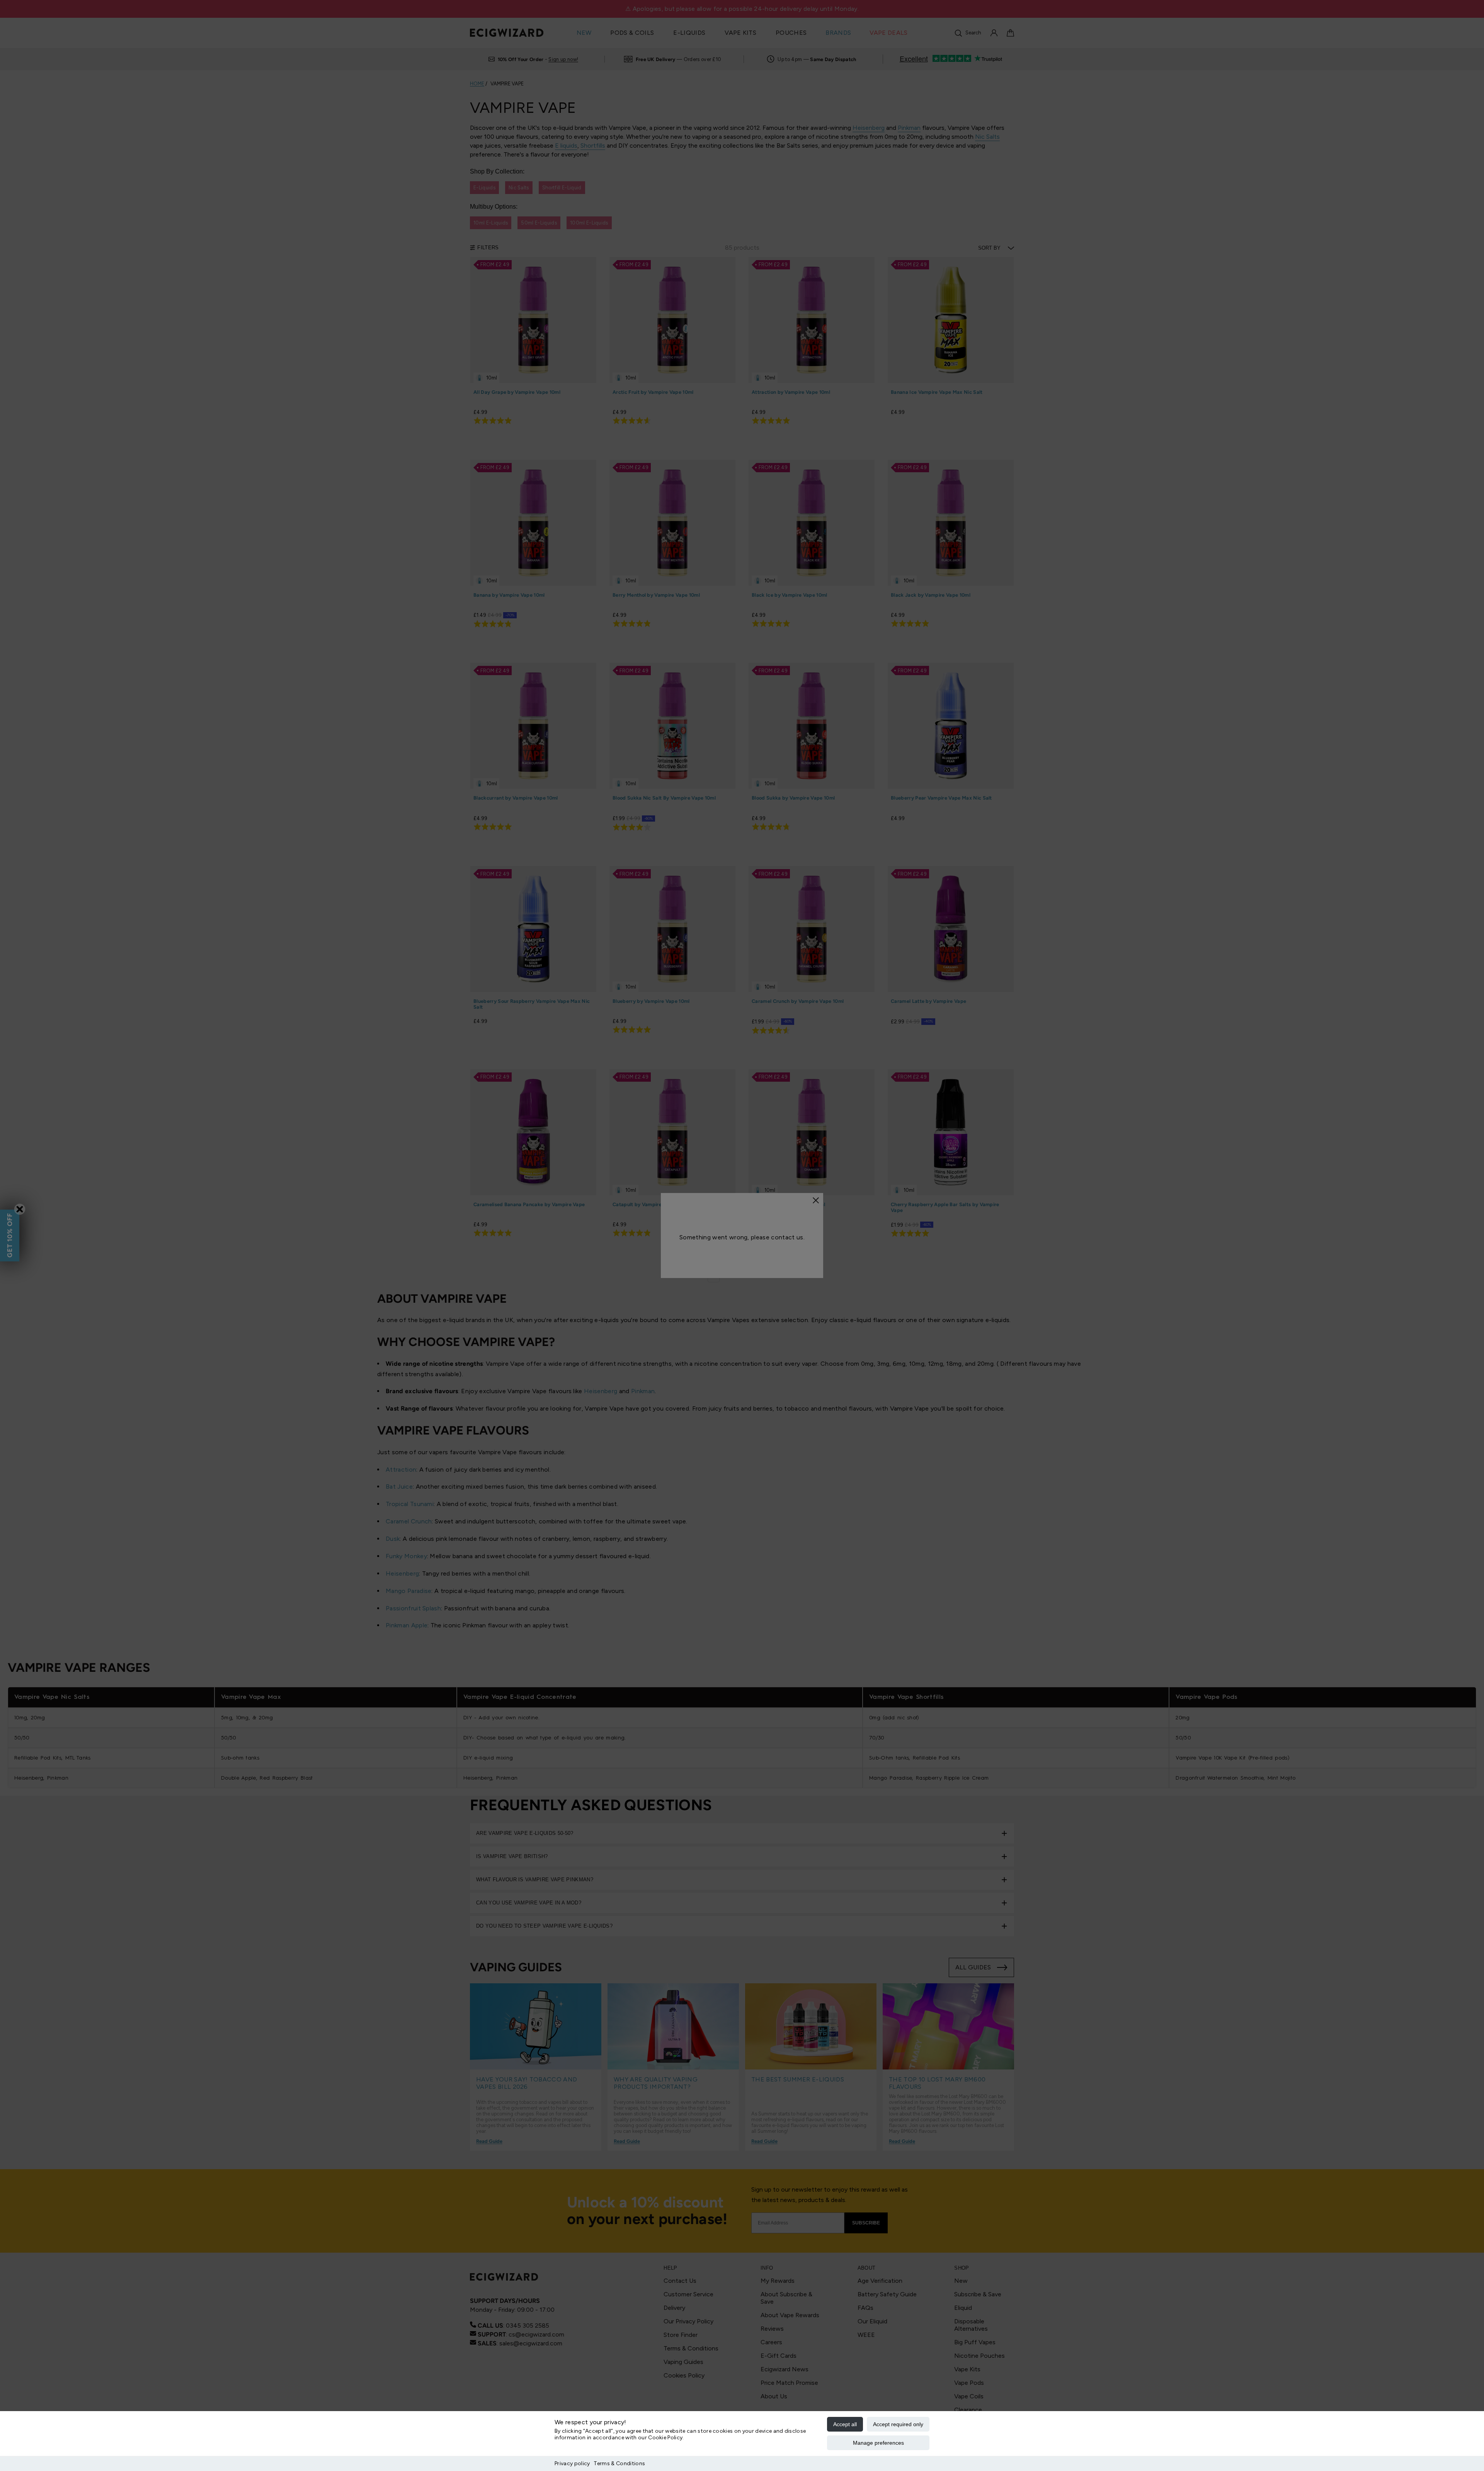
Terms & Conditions (619, 2463)
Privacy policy (572, 2463)
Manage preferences (878, 2443)
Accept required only (898, 2424)
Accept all (845, 2424)
